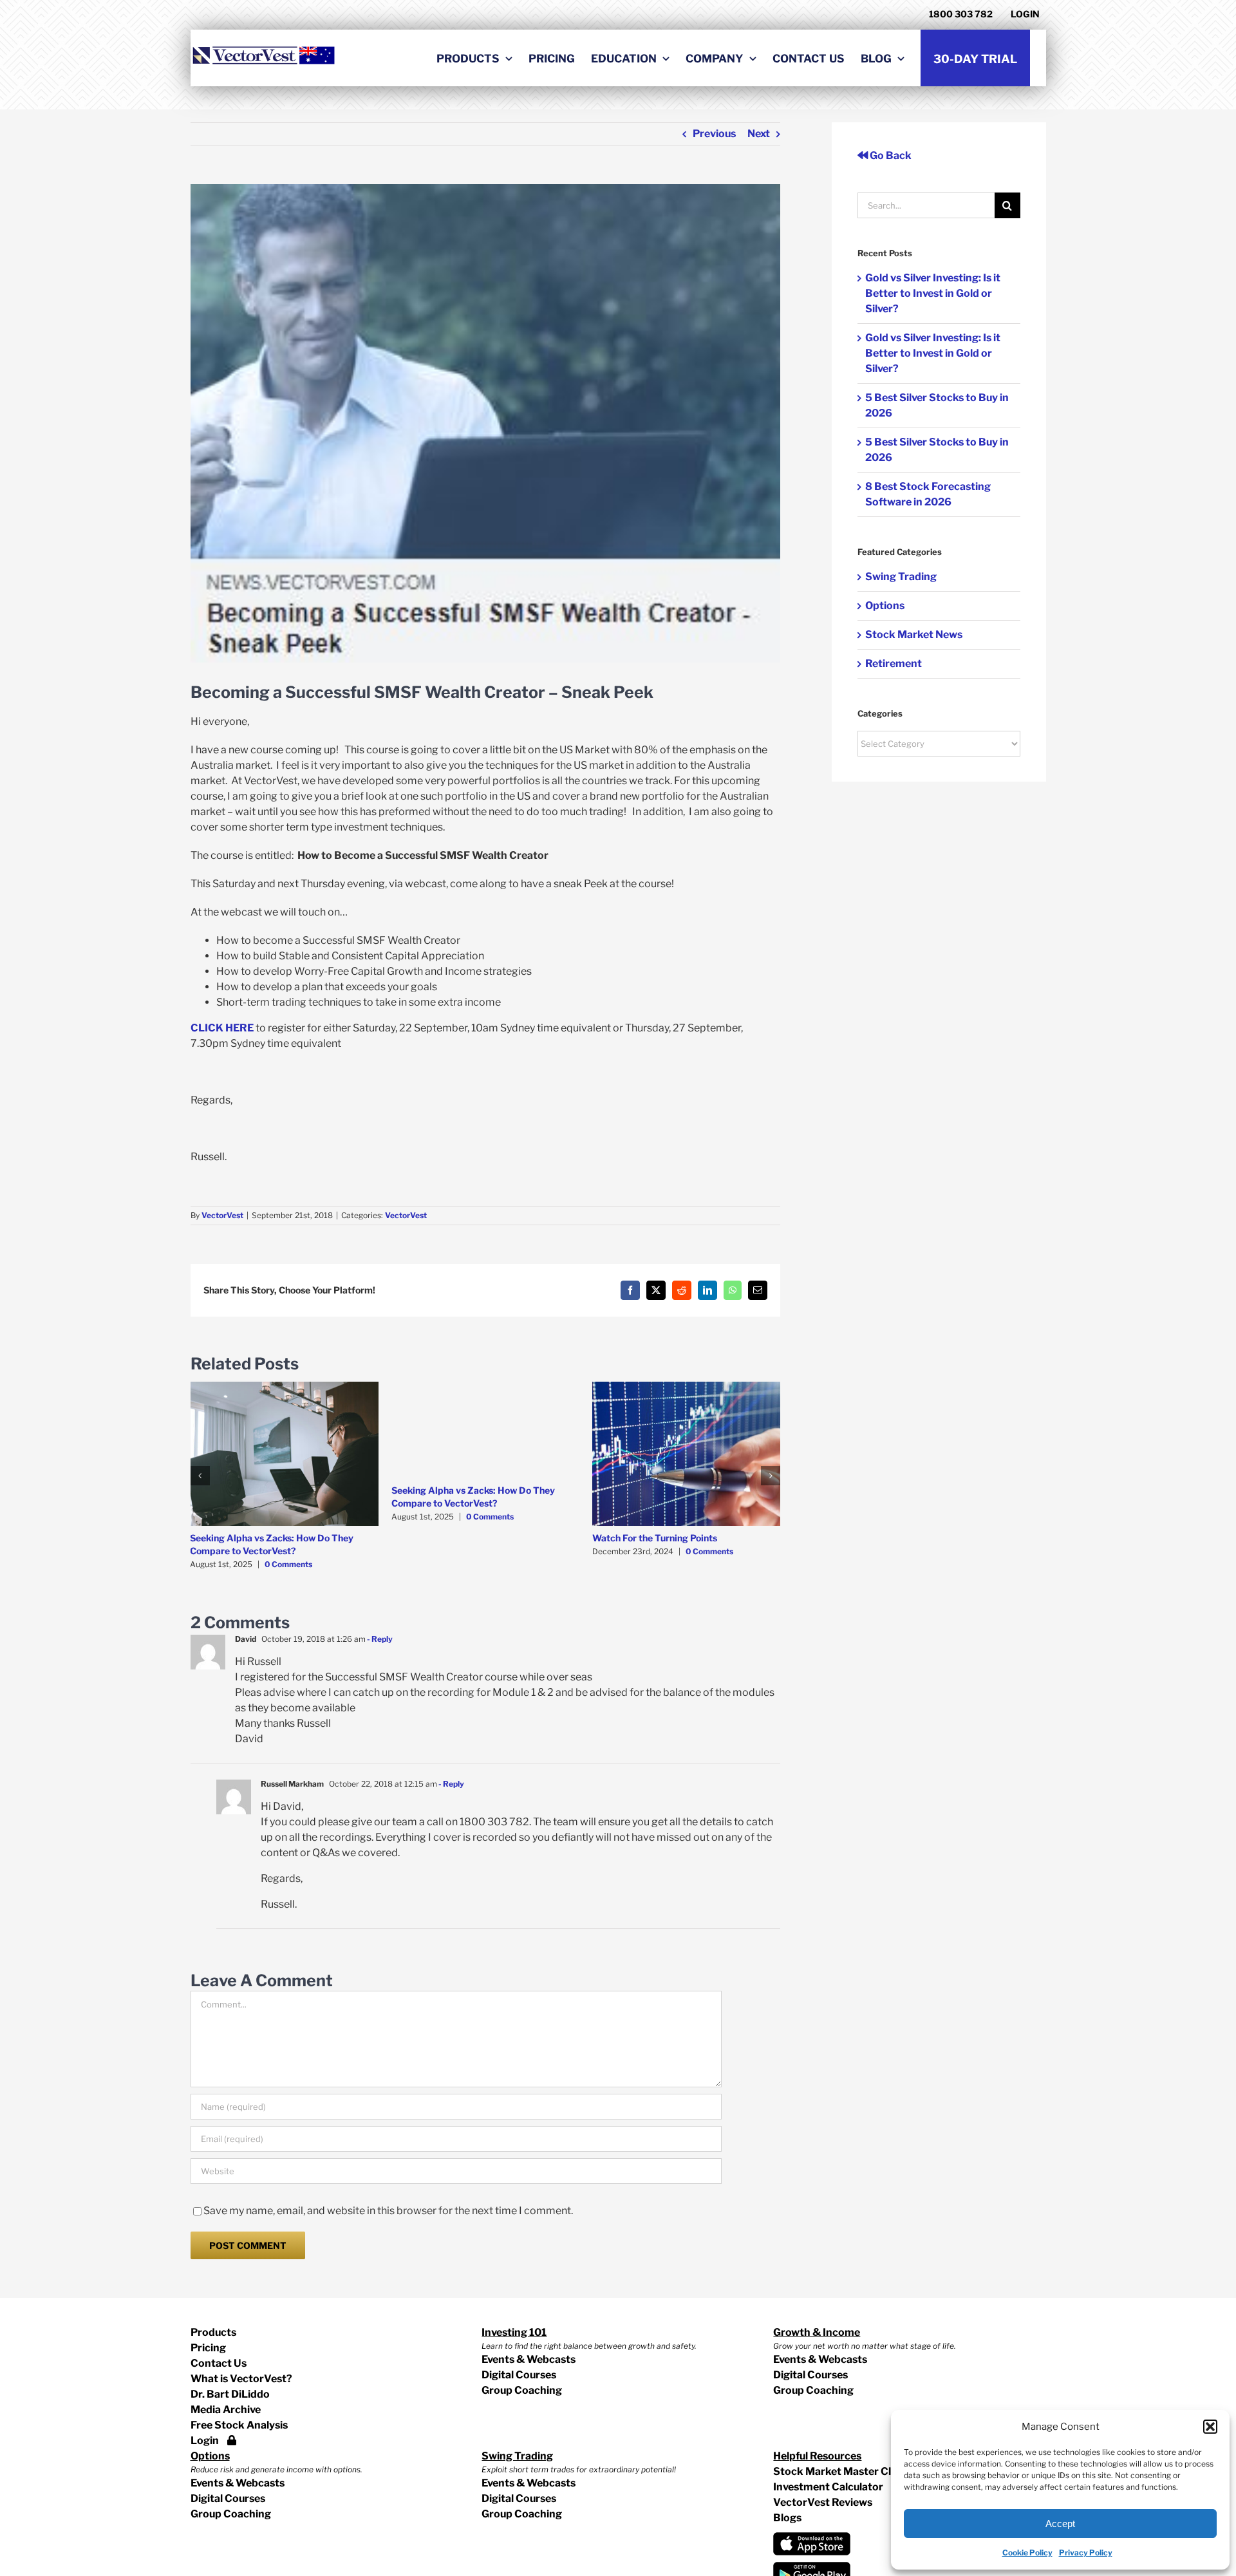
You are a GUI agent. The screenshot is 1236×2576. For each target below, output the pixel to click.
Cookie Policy (1027, 2552)
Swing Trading (901, 577)
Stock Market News (914, 635)
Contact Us (219, 2363)
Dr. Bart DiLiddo (230, 2394)
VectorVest (222, 1215)
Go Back (890, 155)
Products (213, 2332)
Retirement (894, 663)
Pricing (208, 2348)
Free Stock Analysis (239, 2425)
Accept (1060, 2524)
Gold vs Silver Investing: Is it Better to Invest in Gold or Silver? (933, 293)
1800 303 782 (961, 14)
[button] (1210, 2427)
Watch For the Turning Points (655, 1538)
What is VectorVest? (241, 2379)
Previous (714, 134)
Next (759, 134)
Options (885, 606)
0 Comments (288, 1564)
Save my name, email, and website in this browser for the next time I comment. (388, 2211)
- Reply (379, 1639)
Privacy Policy (1086, 2552)
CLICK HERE (222, 1028)
